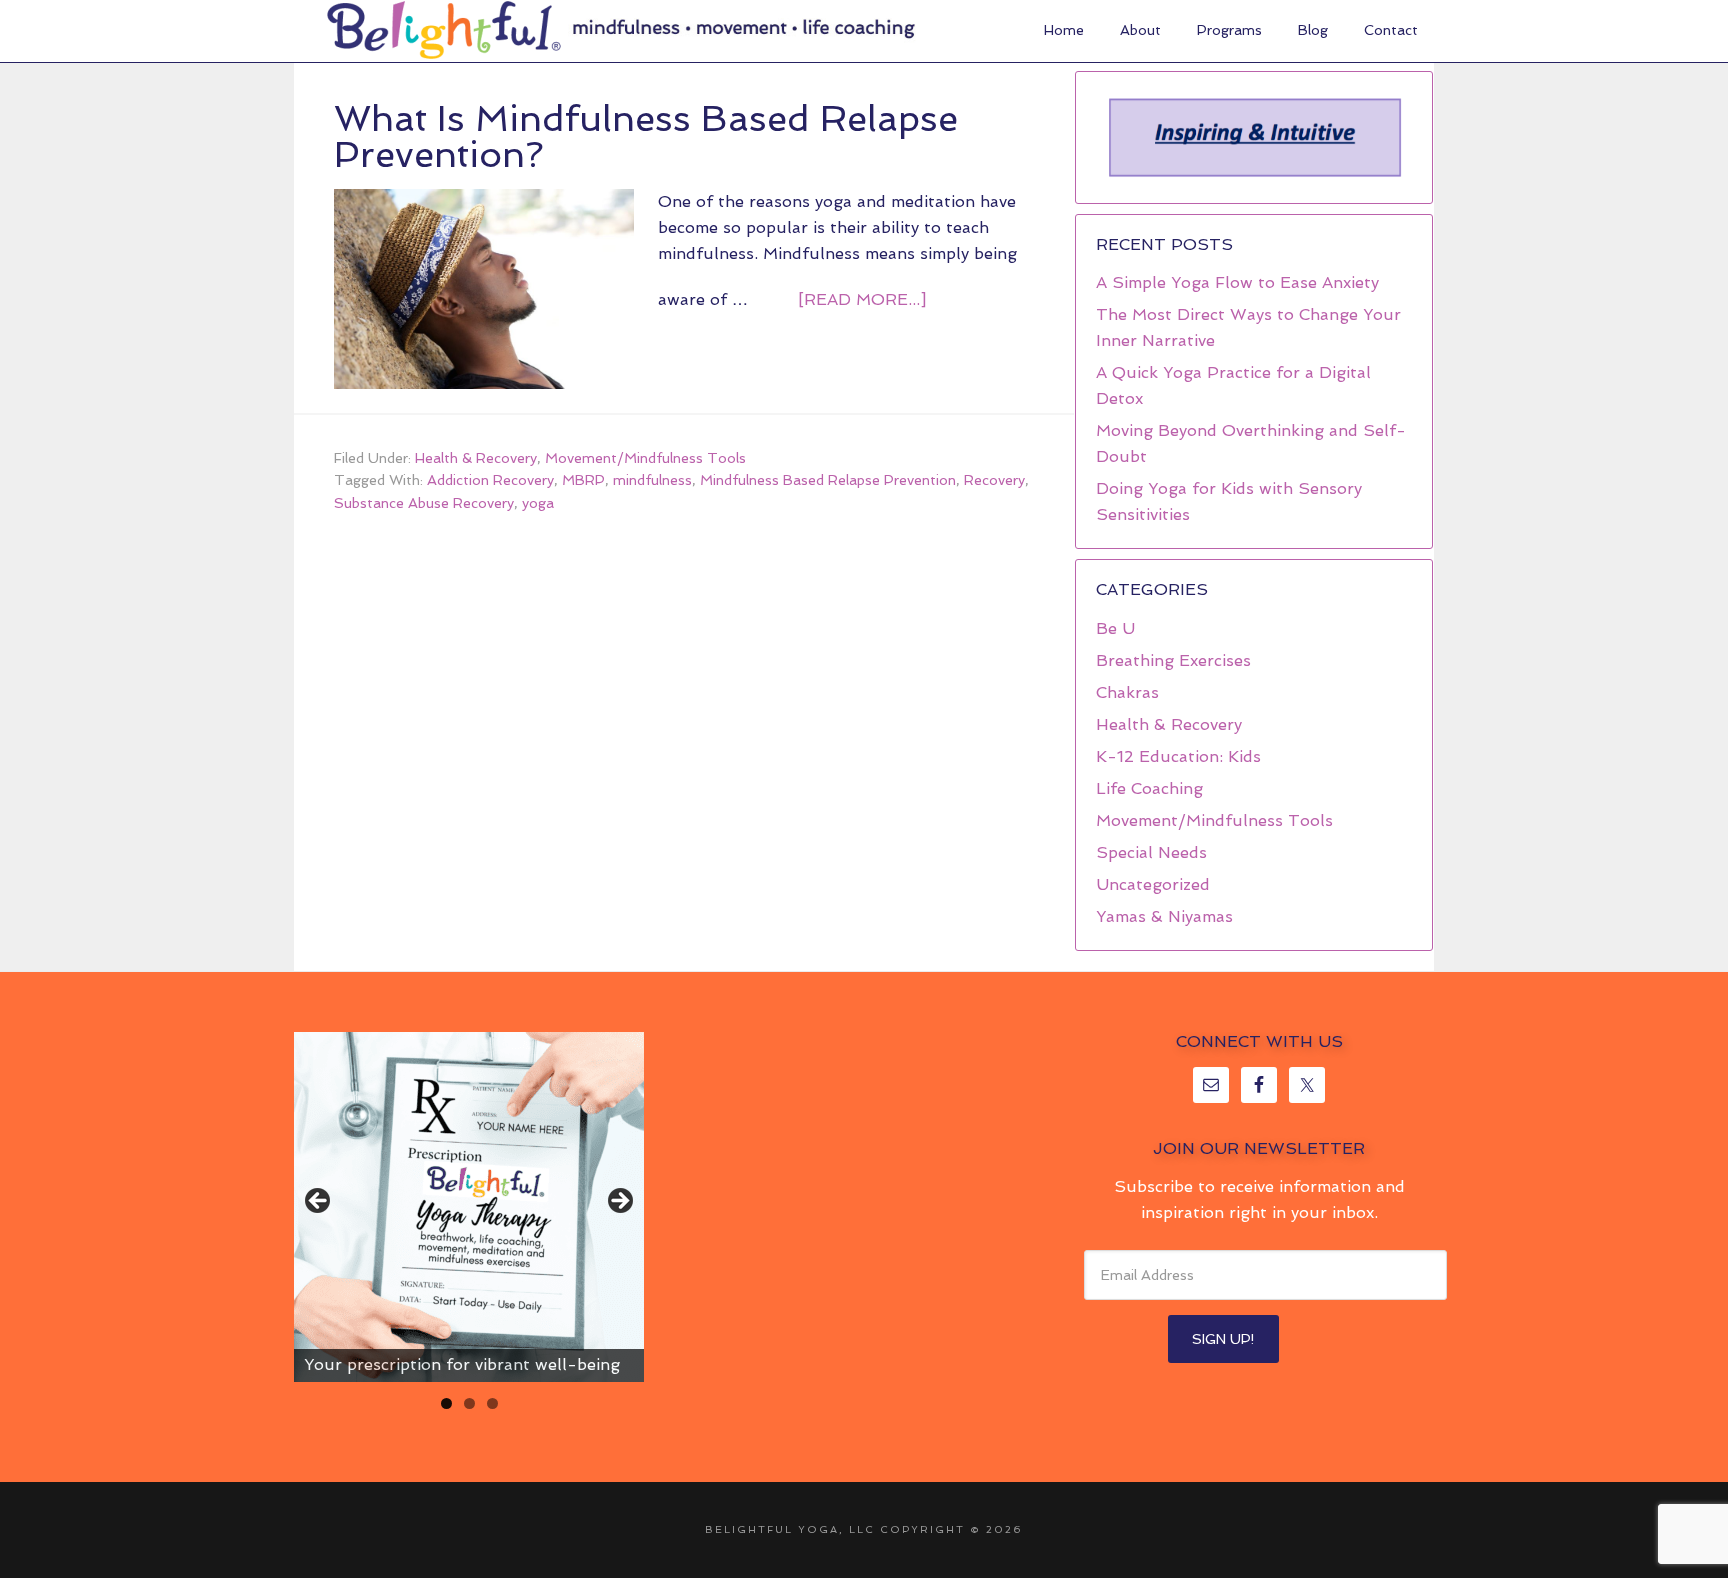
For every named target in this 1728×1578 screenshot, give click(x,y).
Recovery (994, 480)
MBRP (583, 480)
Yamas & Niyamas (1164, 916)
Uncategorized (1153, 884)
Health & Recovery (476, 458)
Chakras (1127, 692)
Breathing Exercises (1173, 660)
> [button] (619, 1202)
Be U (1115, 628)
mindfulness (652, 480)
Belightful (444, 30)
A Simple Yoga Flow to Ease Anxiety (1237, 282)
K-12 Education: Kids (1178, 756)
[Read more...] (862, 299)
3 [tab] (492, 1403)
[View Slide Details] (469, 1207)
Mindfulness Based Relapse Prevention (828, 480)
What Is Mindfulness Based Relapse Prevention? (646, 136)
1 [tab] (446, 1403)
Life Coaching (1149, 788)
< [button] (319, 1202)
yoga (538, 503)
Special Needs (1151, 852)
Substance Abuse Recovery (424, 503)
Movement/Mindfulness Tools (645, 458)
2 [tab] (469, 1403)
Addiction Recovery (490, 480)
